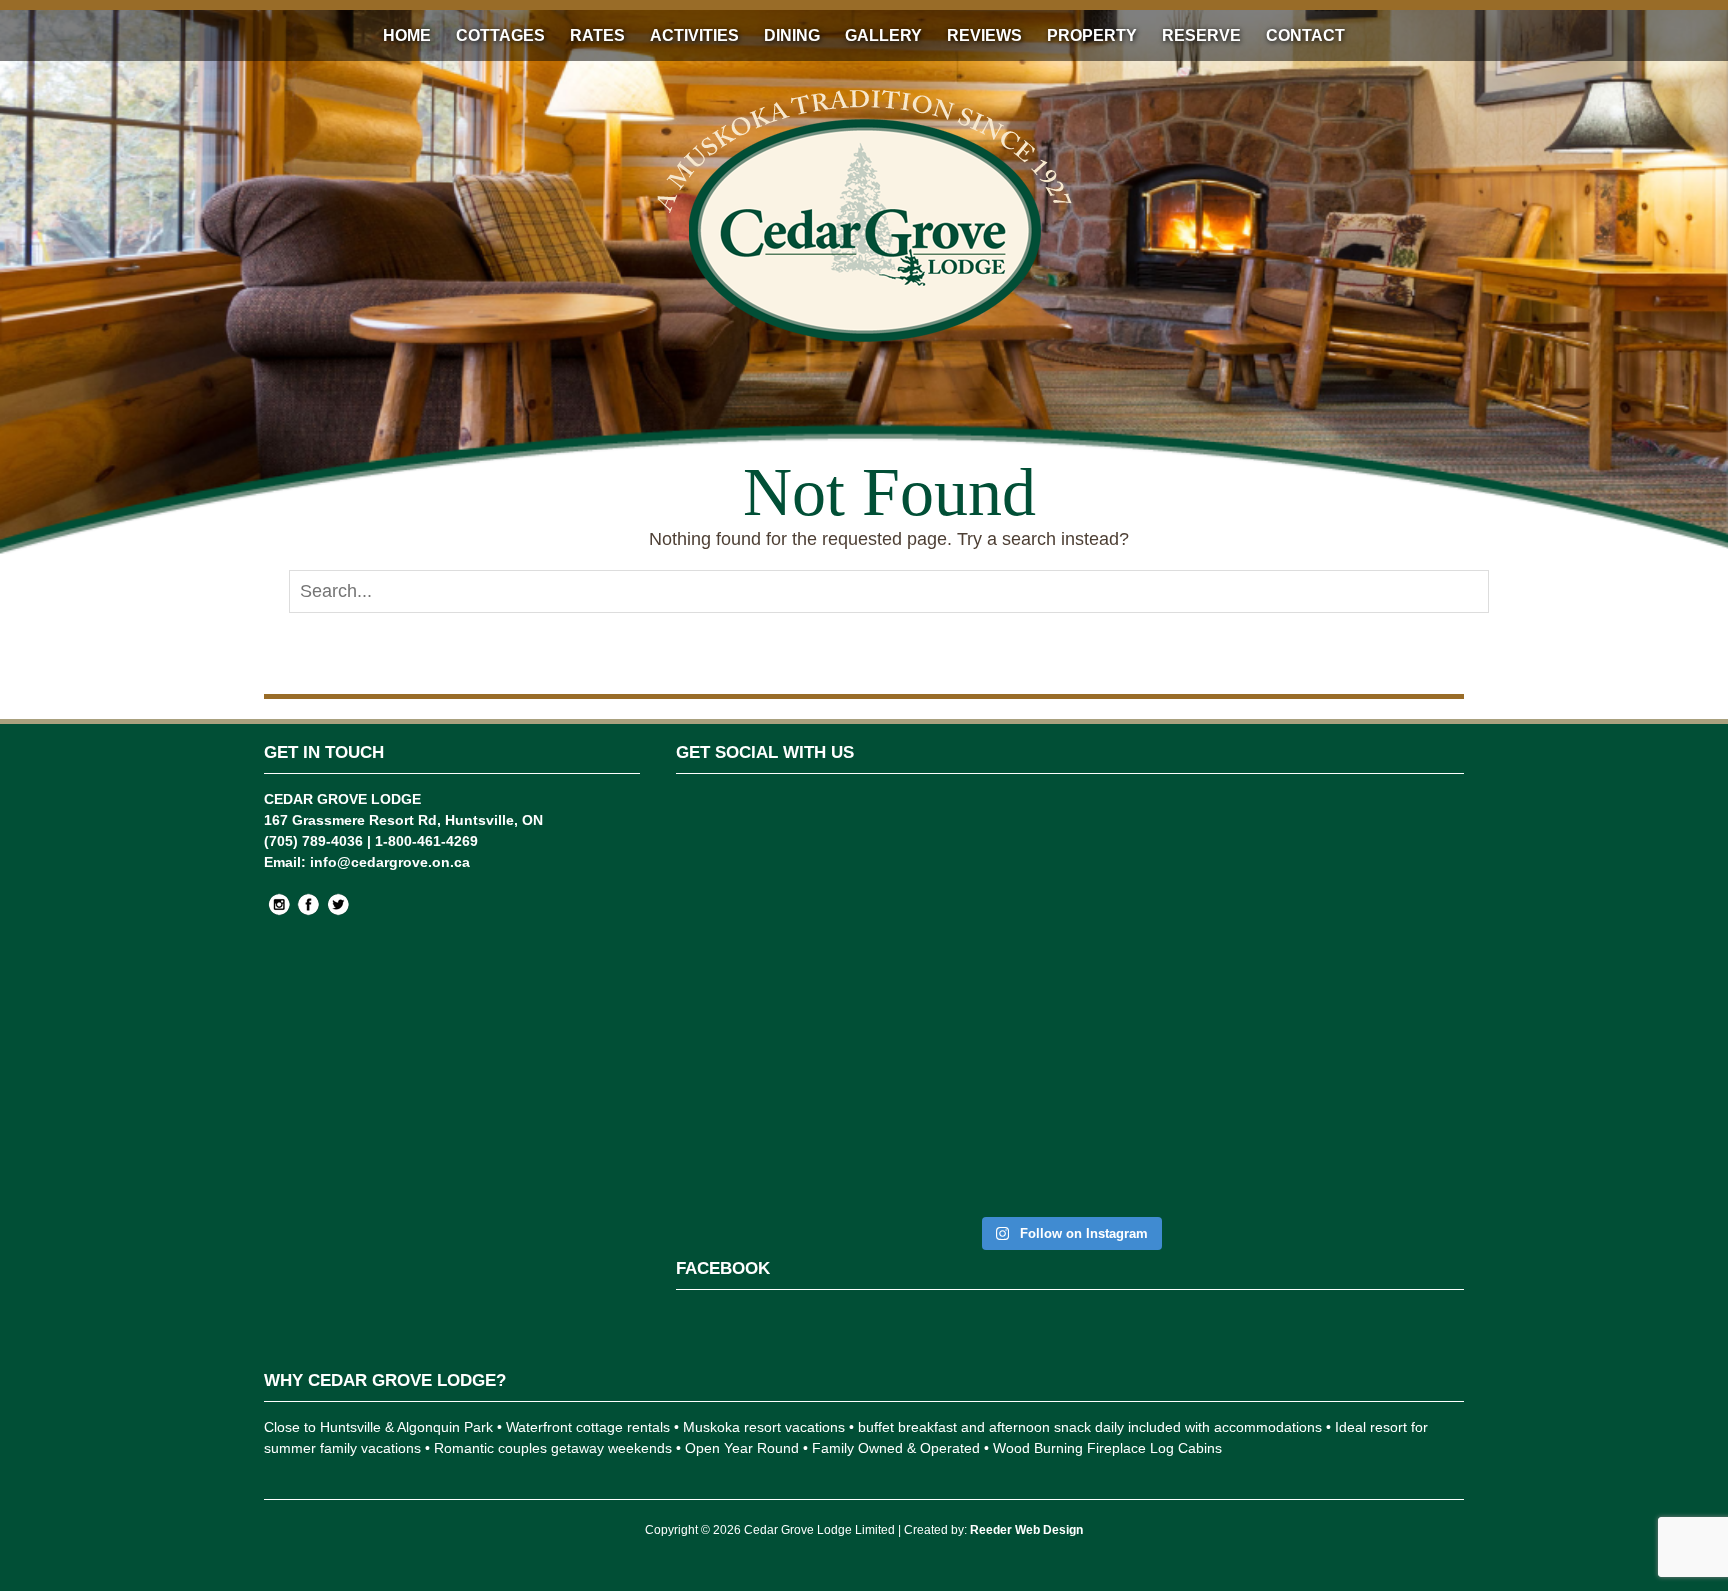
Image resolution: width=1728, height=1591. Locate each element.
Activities (694, 35)
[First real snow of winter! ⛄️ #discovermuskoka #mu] (870, 906)
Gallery (883, 35)
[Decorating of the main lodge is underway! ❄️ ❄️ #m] (737, 895)
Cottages (500, 35)
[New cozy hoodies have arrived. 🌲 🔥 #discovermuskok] (1003, 927)
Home (407, 35)
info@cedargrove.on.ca (390, 862)
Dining (792, 35)
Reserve (1201, 35)
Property (1092, 35)
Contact (1305, 35)
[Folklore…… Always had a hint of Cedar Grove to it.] (1136, 948)
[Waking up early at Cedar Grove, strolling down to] (1402, 1000)
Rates (597, 35)
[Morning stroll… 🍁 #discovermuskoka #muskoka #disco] (1269, 906)
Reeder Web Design (1026, 1530)
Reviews (984, 35)
